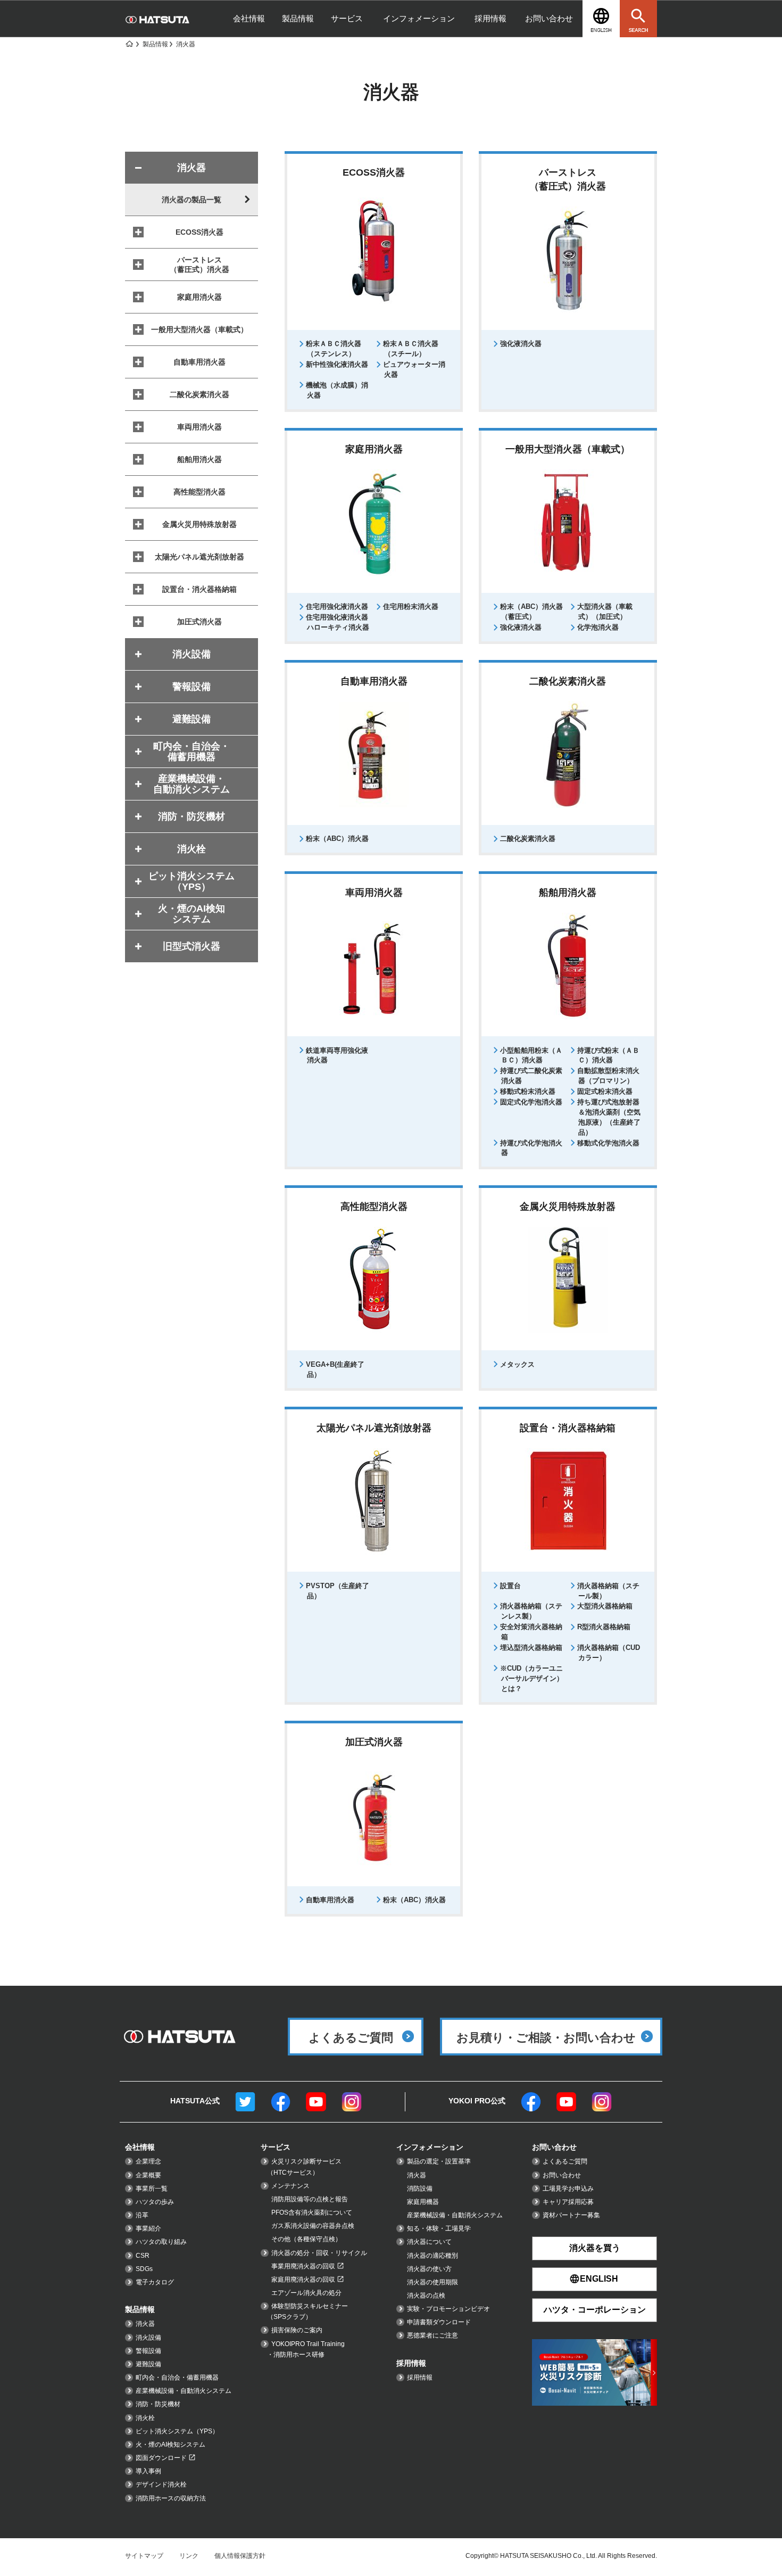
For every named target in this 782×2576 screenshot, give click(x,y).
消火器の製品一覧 (192, 200)
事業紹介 (148, 2228)
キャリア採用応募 (568, 2202)
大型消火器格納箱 (605, 1606)
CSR (143, 2256)
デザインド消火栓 (161, 2484)
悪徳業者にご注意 (432, 2335)
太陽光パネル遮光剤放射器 (199, 557)
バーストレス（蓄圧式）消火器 (199, 265)
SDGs (144, 2269)
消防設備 (420, 2189)
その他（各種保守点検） (306, 2239)
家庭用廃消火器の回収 (303, 2280)
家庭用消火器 (199, 297)
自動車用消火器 (330, 1900)
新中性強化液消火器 (337, 364)
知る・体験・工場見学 (439, 2228)
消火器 (145, 2324)
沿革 (142, 2215)
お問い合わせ (549, 18)
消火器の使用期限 (432, 2282)
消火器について (429, 2242)
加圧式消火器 (199, 622)
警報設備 (148, 2351)
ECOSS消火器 (199, 232)
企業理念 (148, 2161)
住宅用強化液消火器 (337, 606)
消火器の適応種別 (432, 2256)
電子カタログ (155, 2282)
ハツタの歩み (155, 2202)
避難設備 (148, 2364)
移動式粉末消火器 (528, 1091)
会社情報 (249, 18)
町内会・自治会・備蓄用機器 (177, 2377)
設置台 (510, 1586)
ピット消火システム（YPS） (177, 2431)
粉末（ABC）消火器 (337, 839)
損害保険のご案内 (297, 2330)
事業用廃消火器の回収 (303, 2266)
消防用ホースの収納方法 (171, 2498)
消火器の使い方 (429, 2269)
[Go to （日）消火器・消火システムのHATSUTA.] (129, 44)
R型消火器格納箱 (604, 1627)
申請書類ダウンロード (439, 2322)
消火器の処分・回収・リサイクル (319, 2253)
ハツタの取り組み (161, 2242)
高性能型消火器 (199, 492)
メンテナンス (290, 2186)
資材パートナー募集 (571, 2215)
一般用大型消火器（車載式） (199, 329)
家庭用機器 (423, 2202)
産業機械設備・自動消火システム (184, 2391)
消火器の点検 (426, 2296)
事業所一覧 (152, 2189)
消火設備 (148, 2338)
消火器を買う (595, 2248)
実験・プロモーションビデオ (448, 2309)
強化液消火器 (521, 344)
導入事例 (148, 2471)
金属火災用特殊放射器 (199, 524)
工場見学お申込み (568, 2189)
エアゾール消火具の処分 (306, 2293)
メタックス (517, 1364)
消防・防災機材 (158, 2404)
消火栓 (145, 2418)
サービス (347, 18)
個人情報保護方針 (240, 2556)
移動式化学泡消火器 (608, 1143)
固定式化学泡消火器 (531, 1102)
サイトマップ (144, 2556)
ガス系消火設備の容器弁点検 (313, 2226)
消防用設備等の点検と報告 (310, 2199)
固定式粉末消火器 (605, 1091)
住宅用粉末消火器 (411, 606)
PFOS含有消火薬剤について (312, 2212)
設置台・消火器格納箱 (199, 589)
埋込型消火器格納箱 (531, 1648)
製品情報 (298, 18)
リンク (189, 2556)
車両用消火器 (199, 427)
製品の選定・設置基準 (439, 2161)
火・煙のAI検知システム (170, 2445)
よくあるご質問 (565, 2161)
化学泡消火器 (598, 627)
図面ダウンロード (161, 2458)
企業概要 (148, 2175)
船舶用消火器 (199, 459)
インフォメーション (419, 18)
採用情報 (490, 18)
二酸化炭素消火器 (528, 839)
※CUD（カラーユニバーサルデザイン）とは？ (532, 1678)
